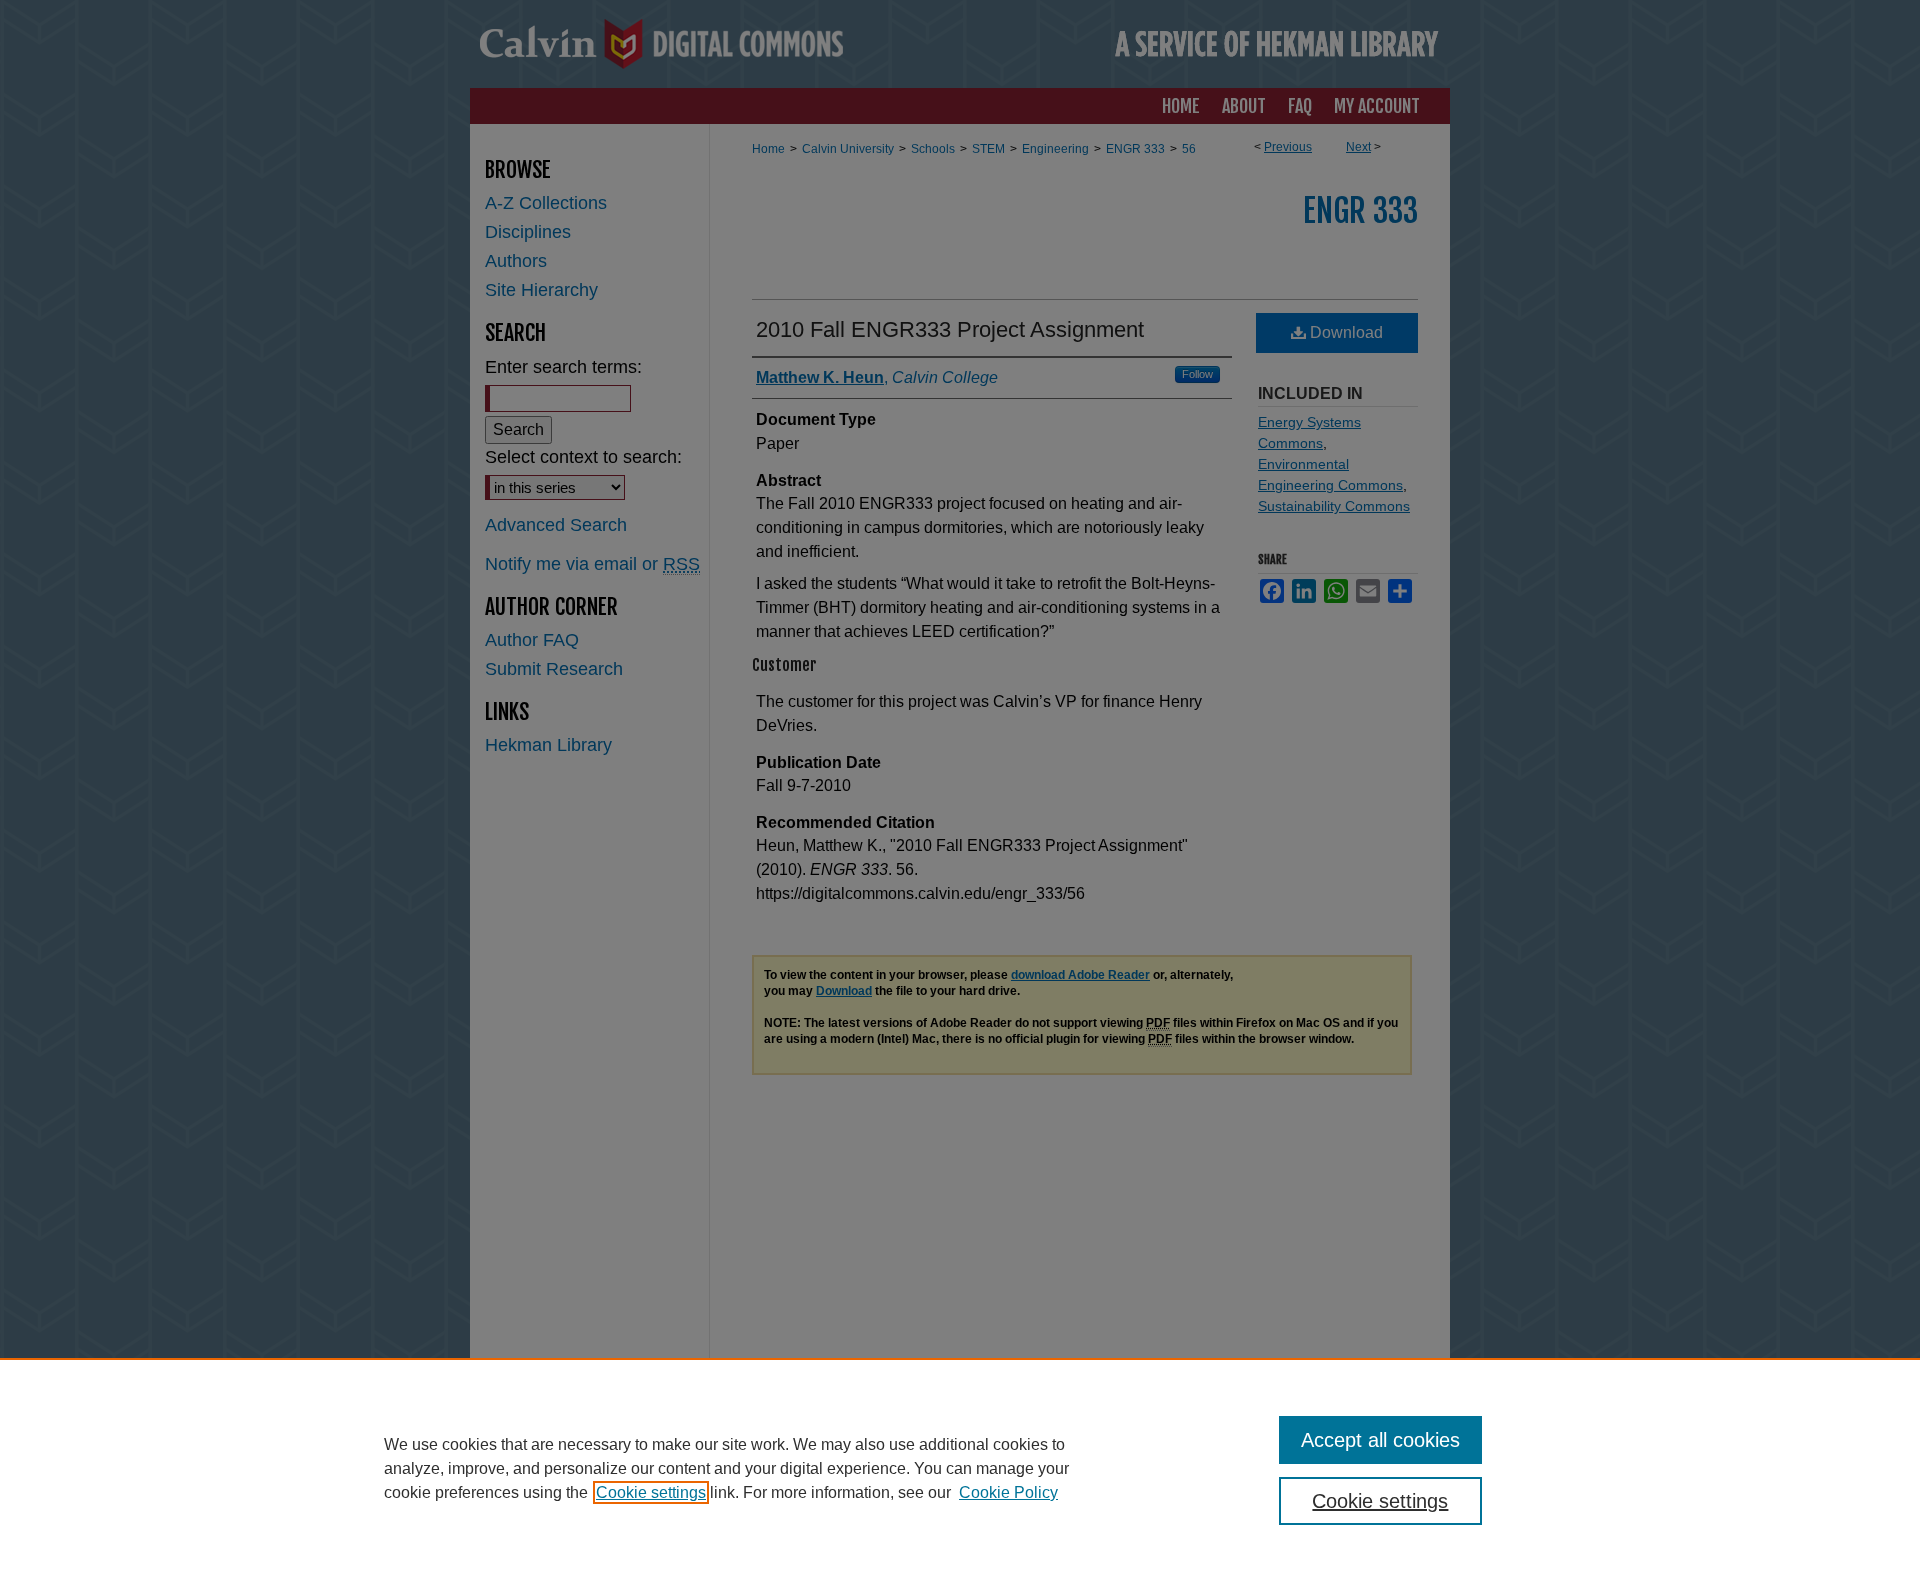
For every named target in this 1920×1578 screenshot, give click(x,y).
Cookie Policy (1008, 1492)
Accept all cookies (1380, 1440)
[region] (960, 1468)
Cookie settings (651, 1492)
